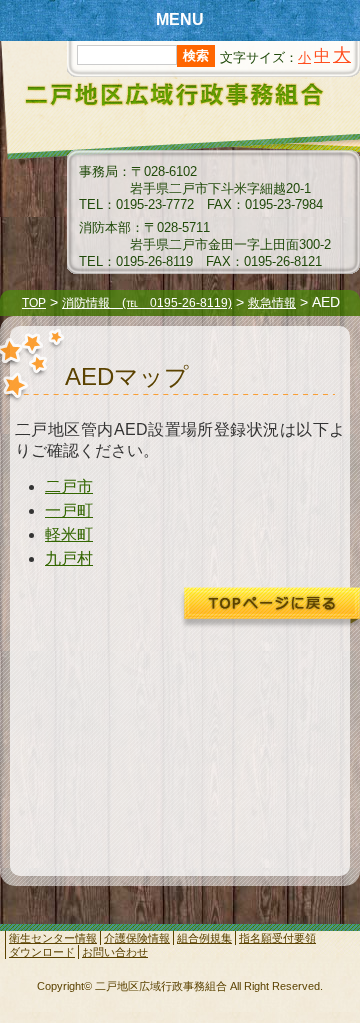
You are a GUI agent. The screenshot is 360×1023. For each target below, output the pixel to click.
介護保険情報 (137, 938)
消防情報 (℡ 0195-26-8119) (147, 303)
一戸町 (69, 510)
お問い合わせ (115, 952)
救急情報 (272, 303)
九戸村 (69, 558)
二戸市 (69, 486)
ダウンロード (42, 952)
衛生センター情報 (53, 938)
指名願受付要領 (277, 938)
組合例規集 (204, 938)
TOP (34, 303)
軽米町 (69, 534)
